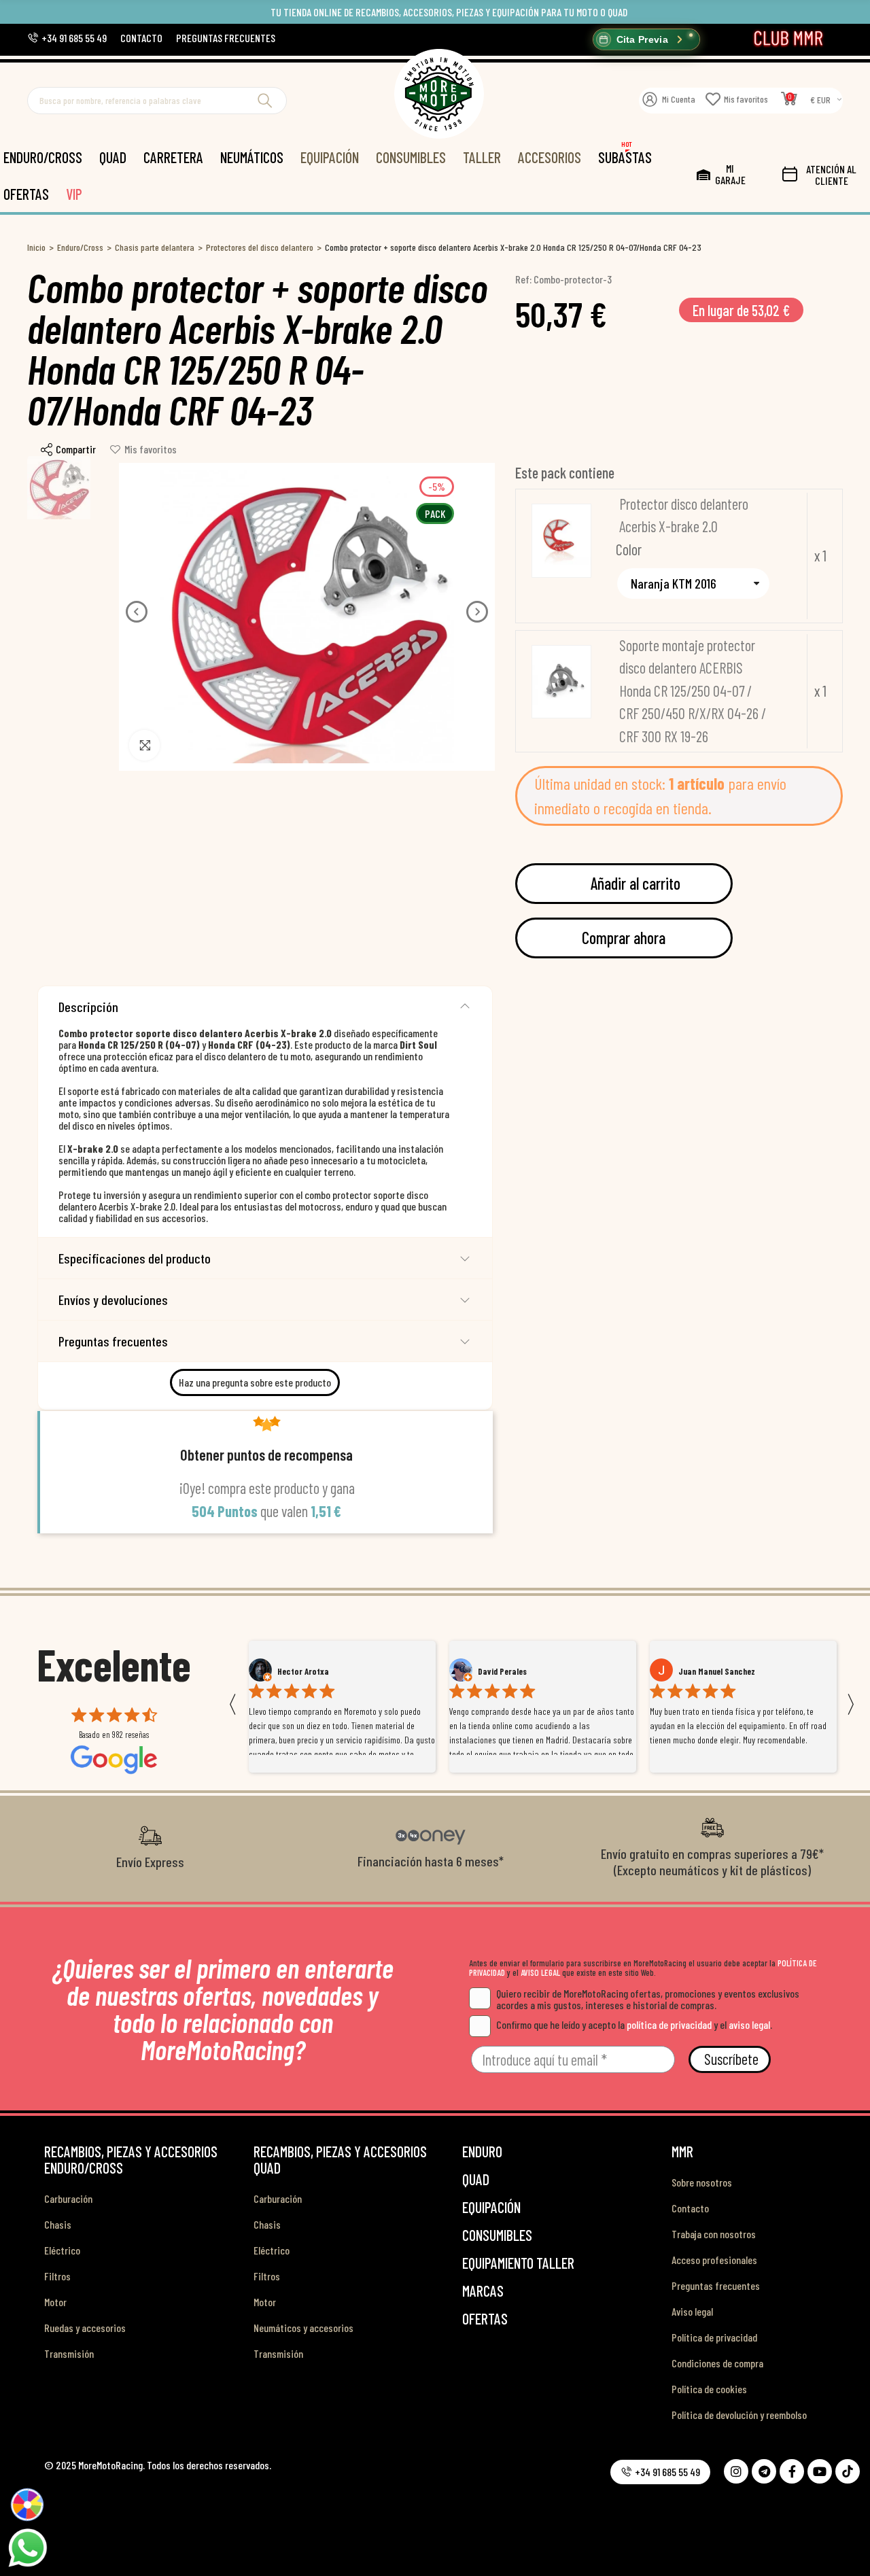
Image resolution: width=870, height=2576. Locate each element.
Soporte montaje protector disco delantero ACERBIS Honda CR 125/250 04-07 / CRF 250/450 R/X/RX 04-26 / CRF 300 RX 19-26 (693, 691)
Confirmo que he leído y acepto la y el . (634, 2024)
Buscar (265, 101)
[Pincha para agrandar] (144, 745)
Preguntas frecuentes (113, 1341)
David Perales (302, 1671)
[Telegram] (764, 2471)
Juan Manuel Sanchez (516, 1671)
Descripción (88, 1007)
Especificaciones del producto (135, 1258)
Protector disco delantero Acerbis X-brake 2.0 (684, 515)
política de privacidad (669, 2024)
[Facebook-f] (792, 2471)
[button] (67, 38)
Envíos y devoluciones (113, 1300)
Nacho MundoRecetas (717, 1671)
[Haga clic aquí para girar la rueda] (28, 2505)
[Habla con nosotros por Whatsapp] (27, 2547)
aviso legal (749, 2024)
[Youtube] (820, 2471)
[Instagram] (736, 2471)
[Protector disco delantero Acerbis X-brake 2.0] (561, 541)
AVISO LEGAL (540, 1972)
